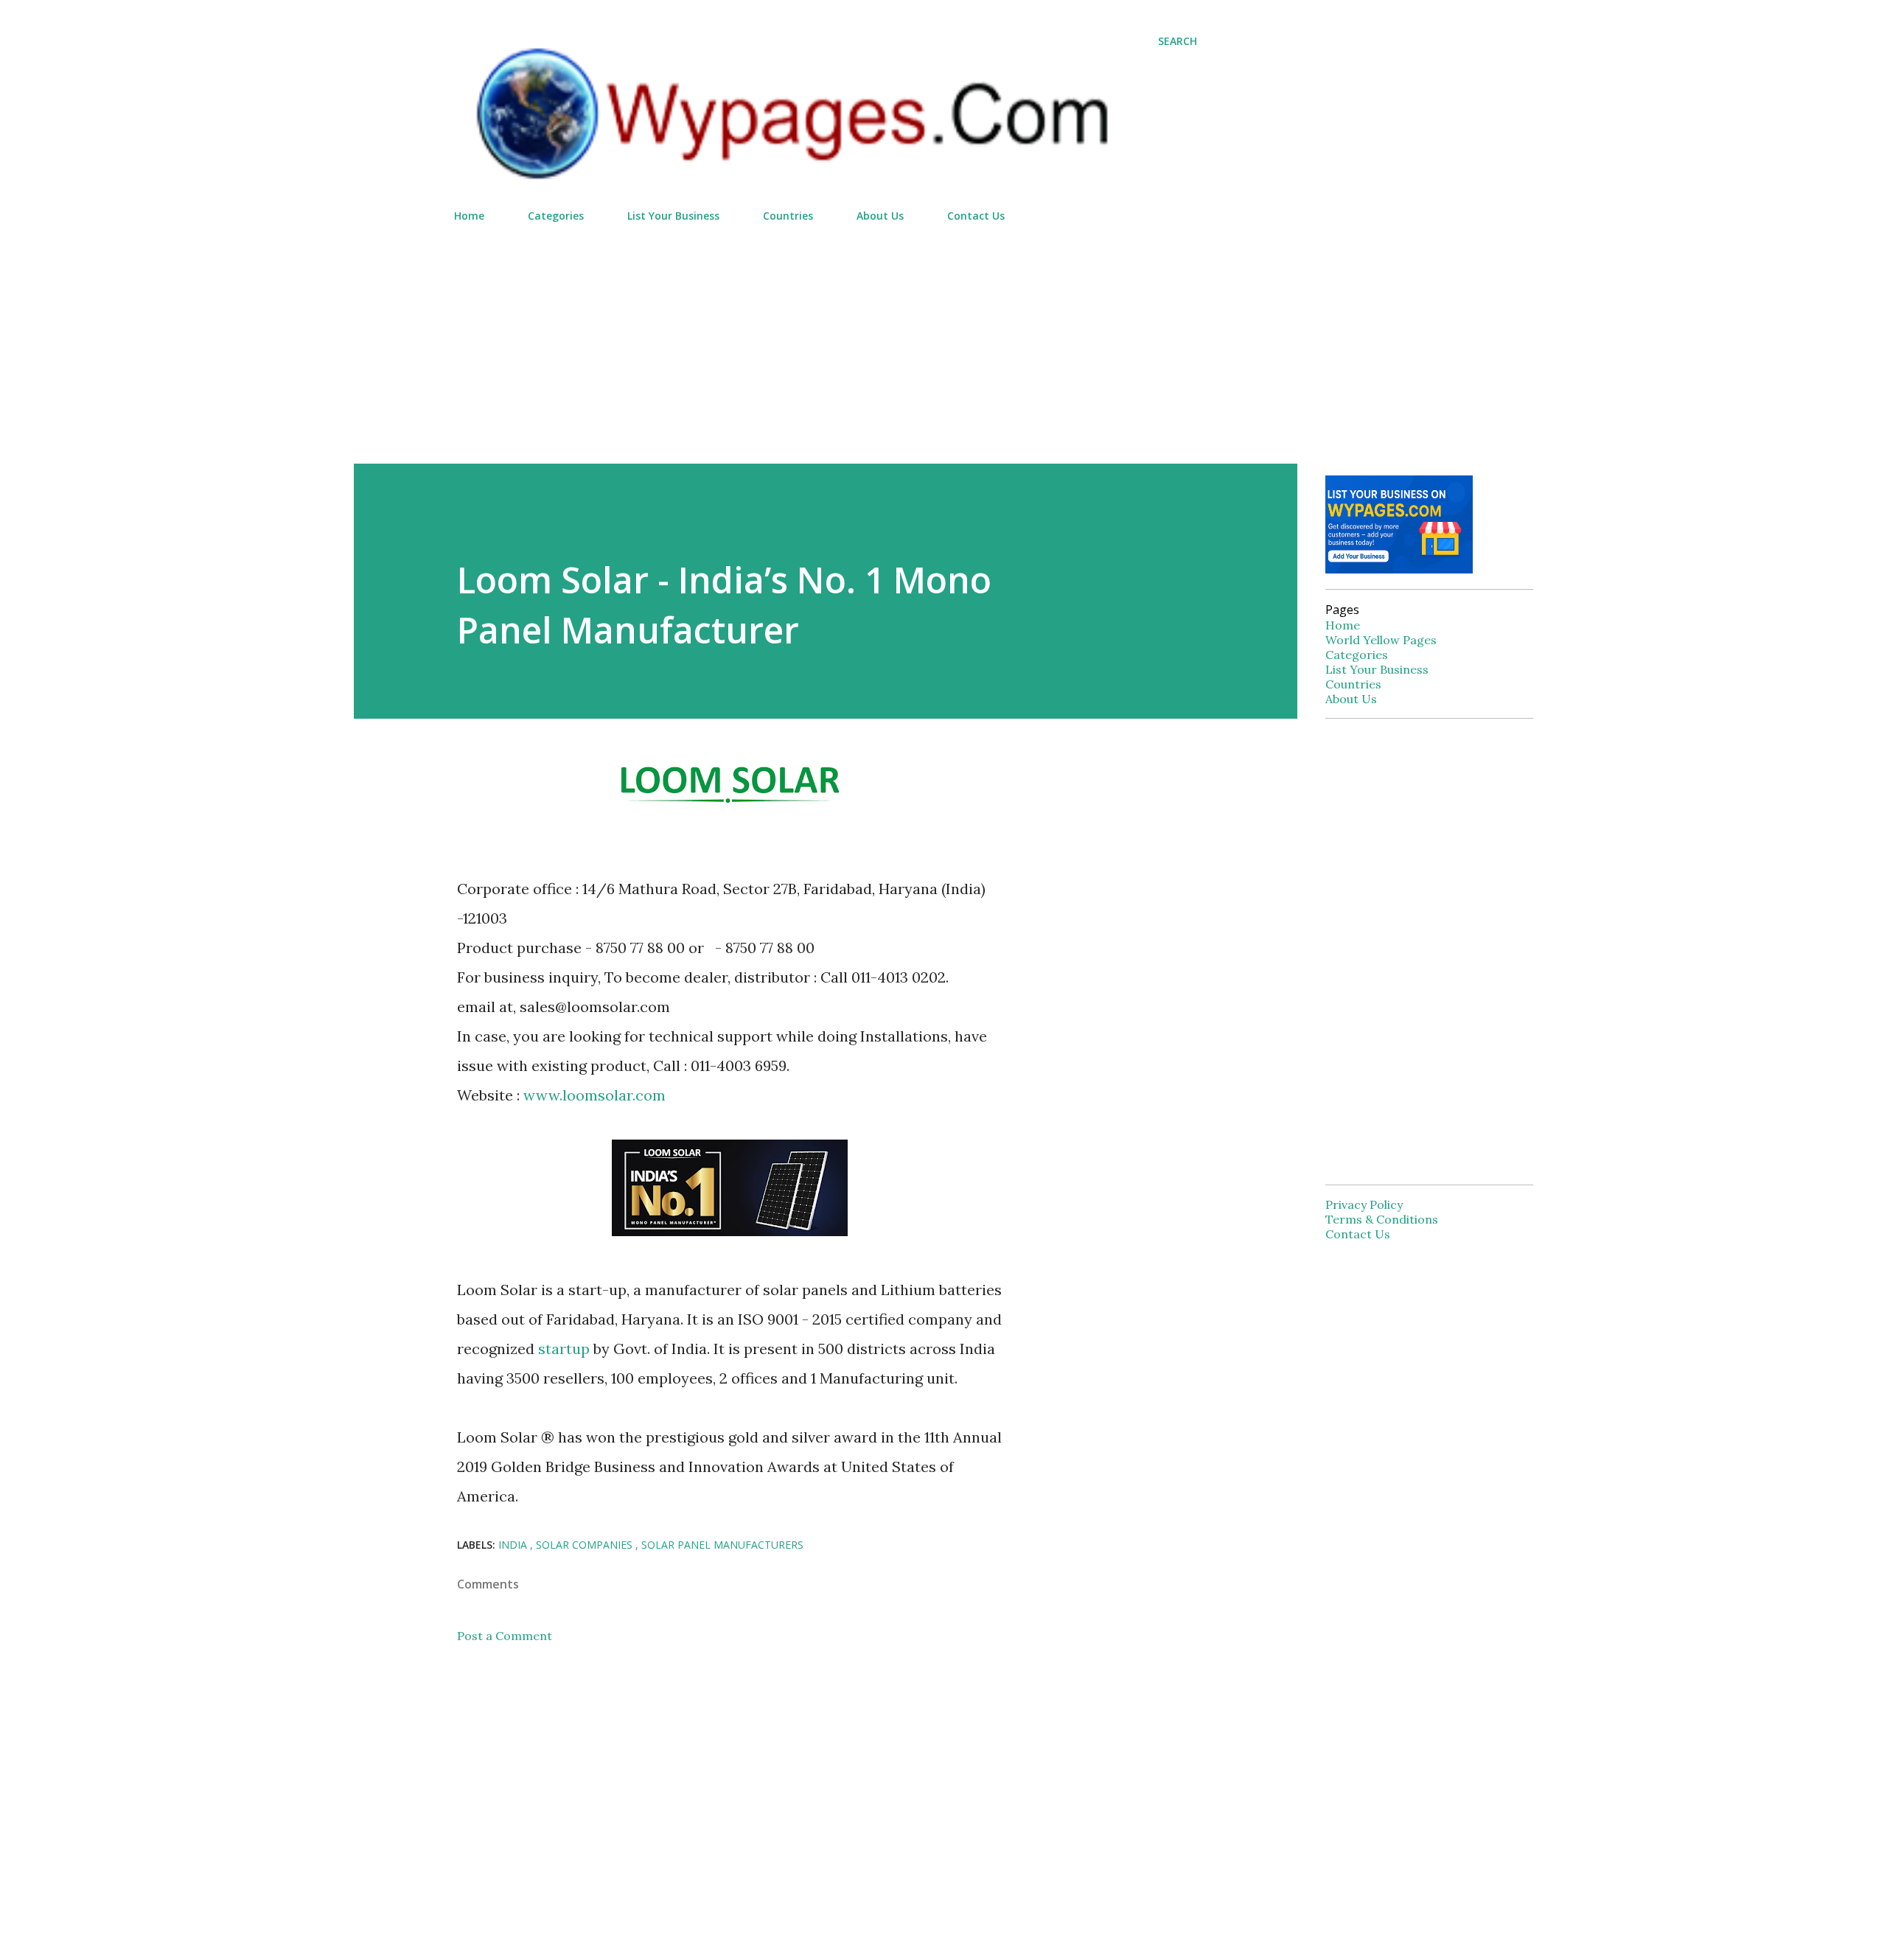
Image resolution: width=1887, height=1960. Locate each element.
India (514, 1545)
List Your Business (673, 216)
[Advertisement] (826, 337)
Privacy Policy (1364, 1204)
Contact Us (976, 216)
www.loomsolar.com (594, 1095)
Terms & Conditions (1382, 1219)
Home (469, 216)
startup (564, 1349)
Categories (556, 216)
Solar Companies (586, 1545)
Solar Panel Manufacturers (722, 1545)
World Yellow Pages (1381, 640)
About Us (880, 216)
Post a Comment (505, 1636)
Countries (788, 216)
